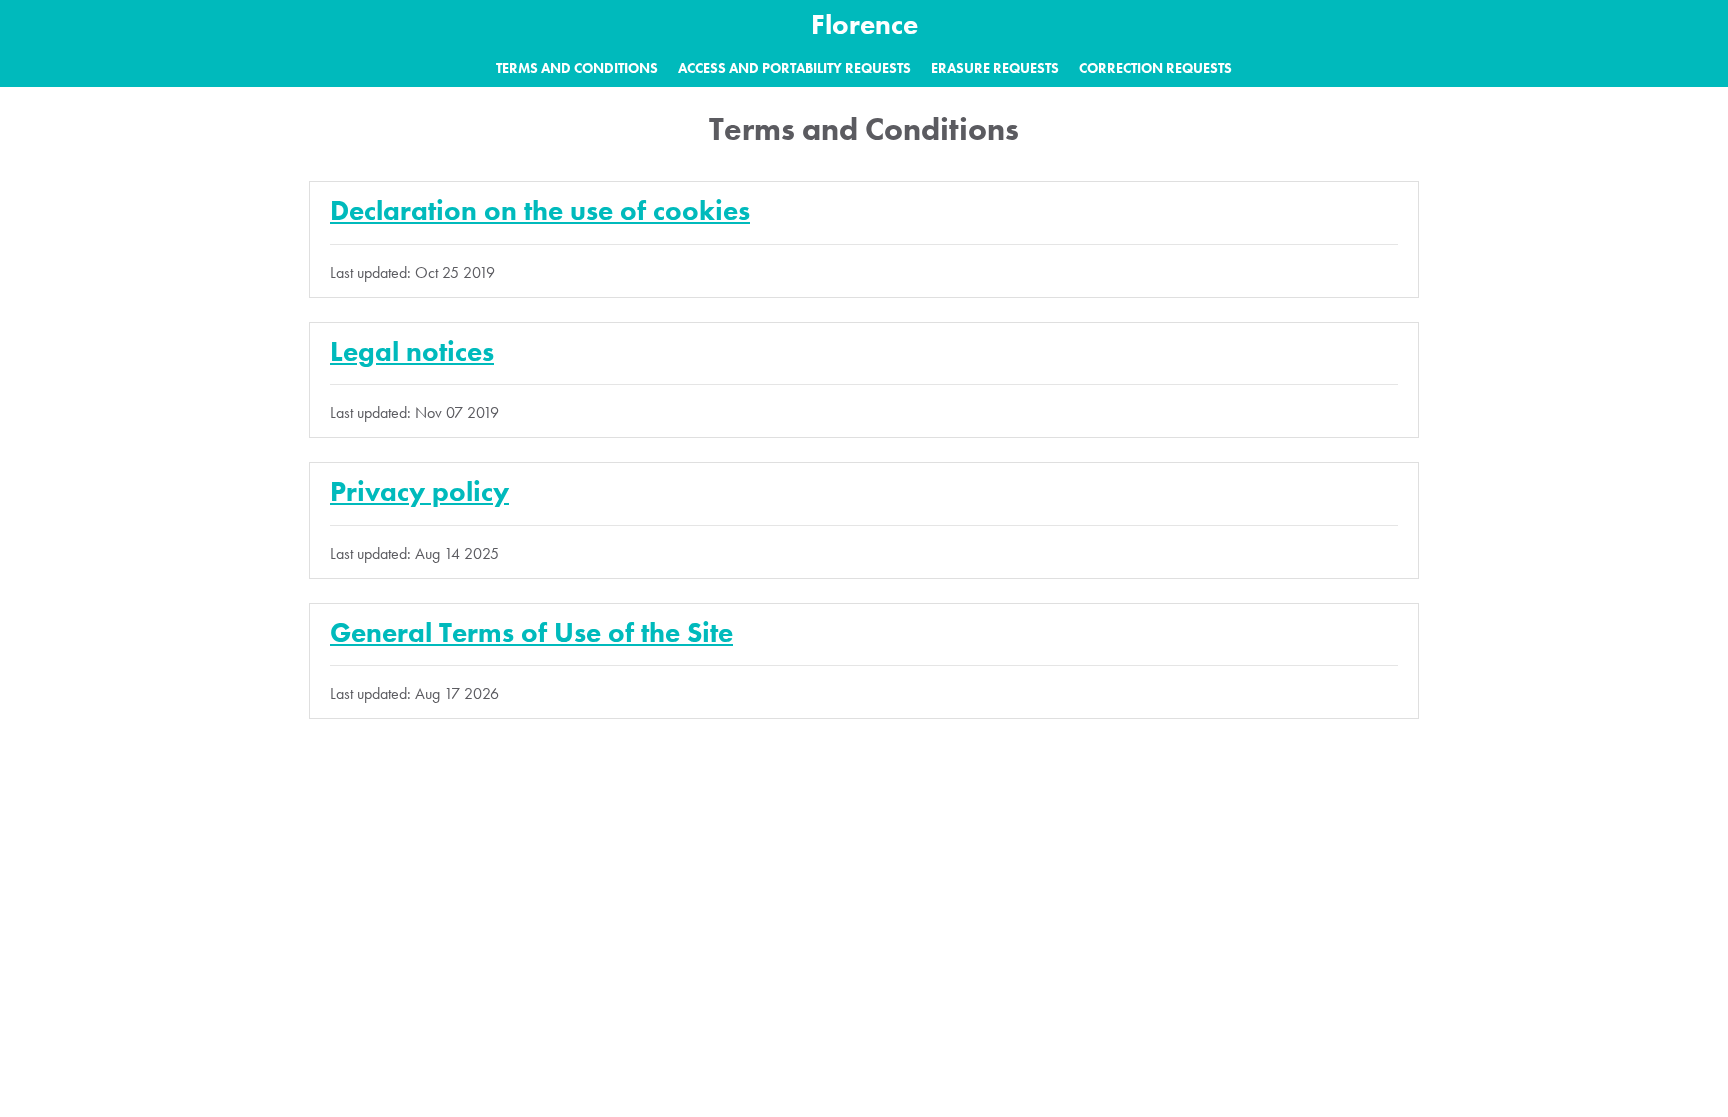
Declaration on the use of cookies (540, 210)
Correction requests (1155, 68)
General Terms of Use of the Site (531, 632)
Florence (864, 24)
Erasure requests (995, 68)
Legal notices (412, 351)
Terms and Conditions (577, 68)
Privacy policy (419, 491)
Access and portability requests (794, 68)
